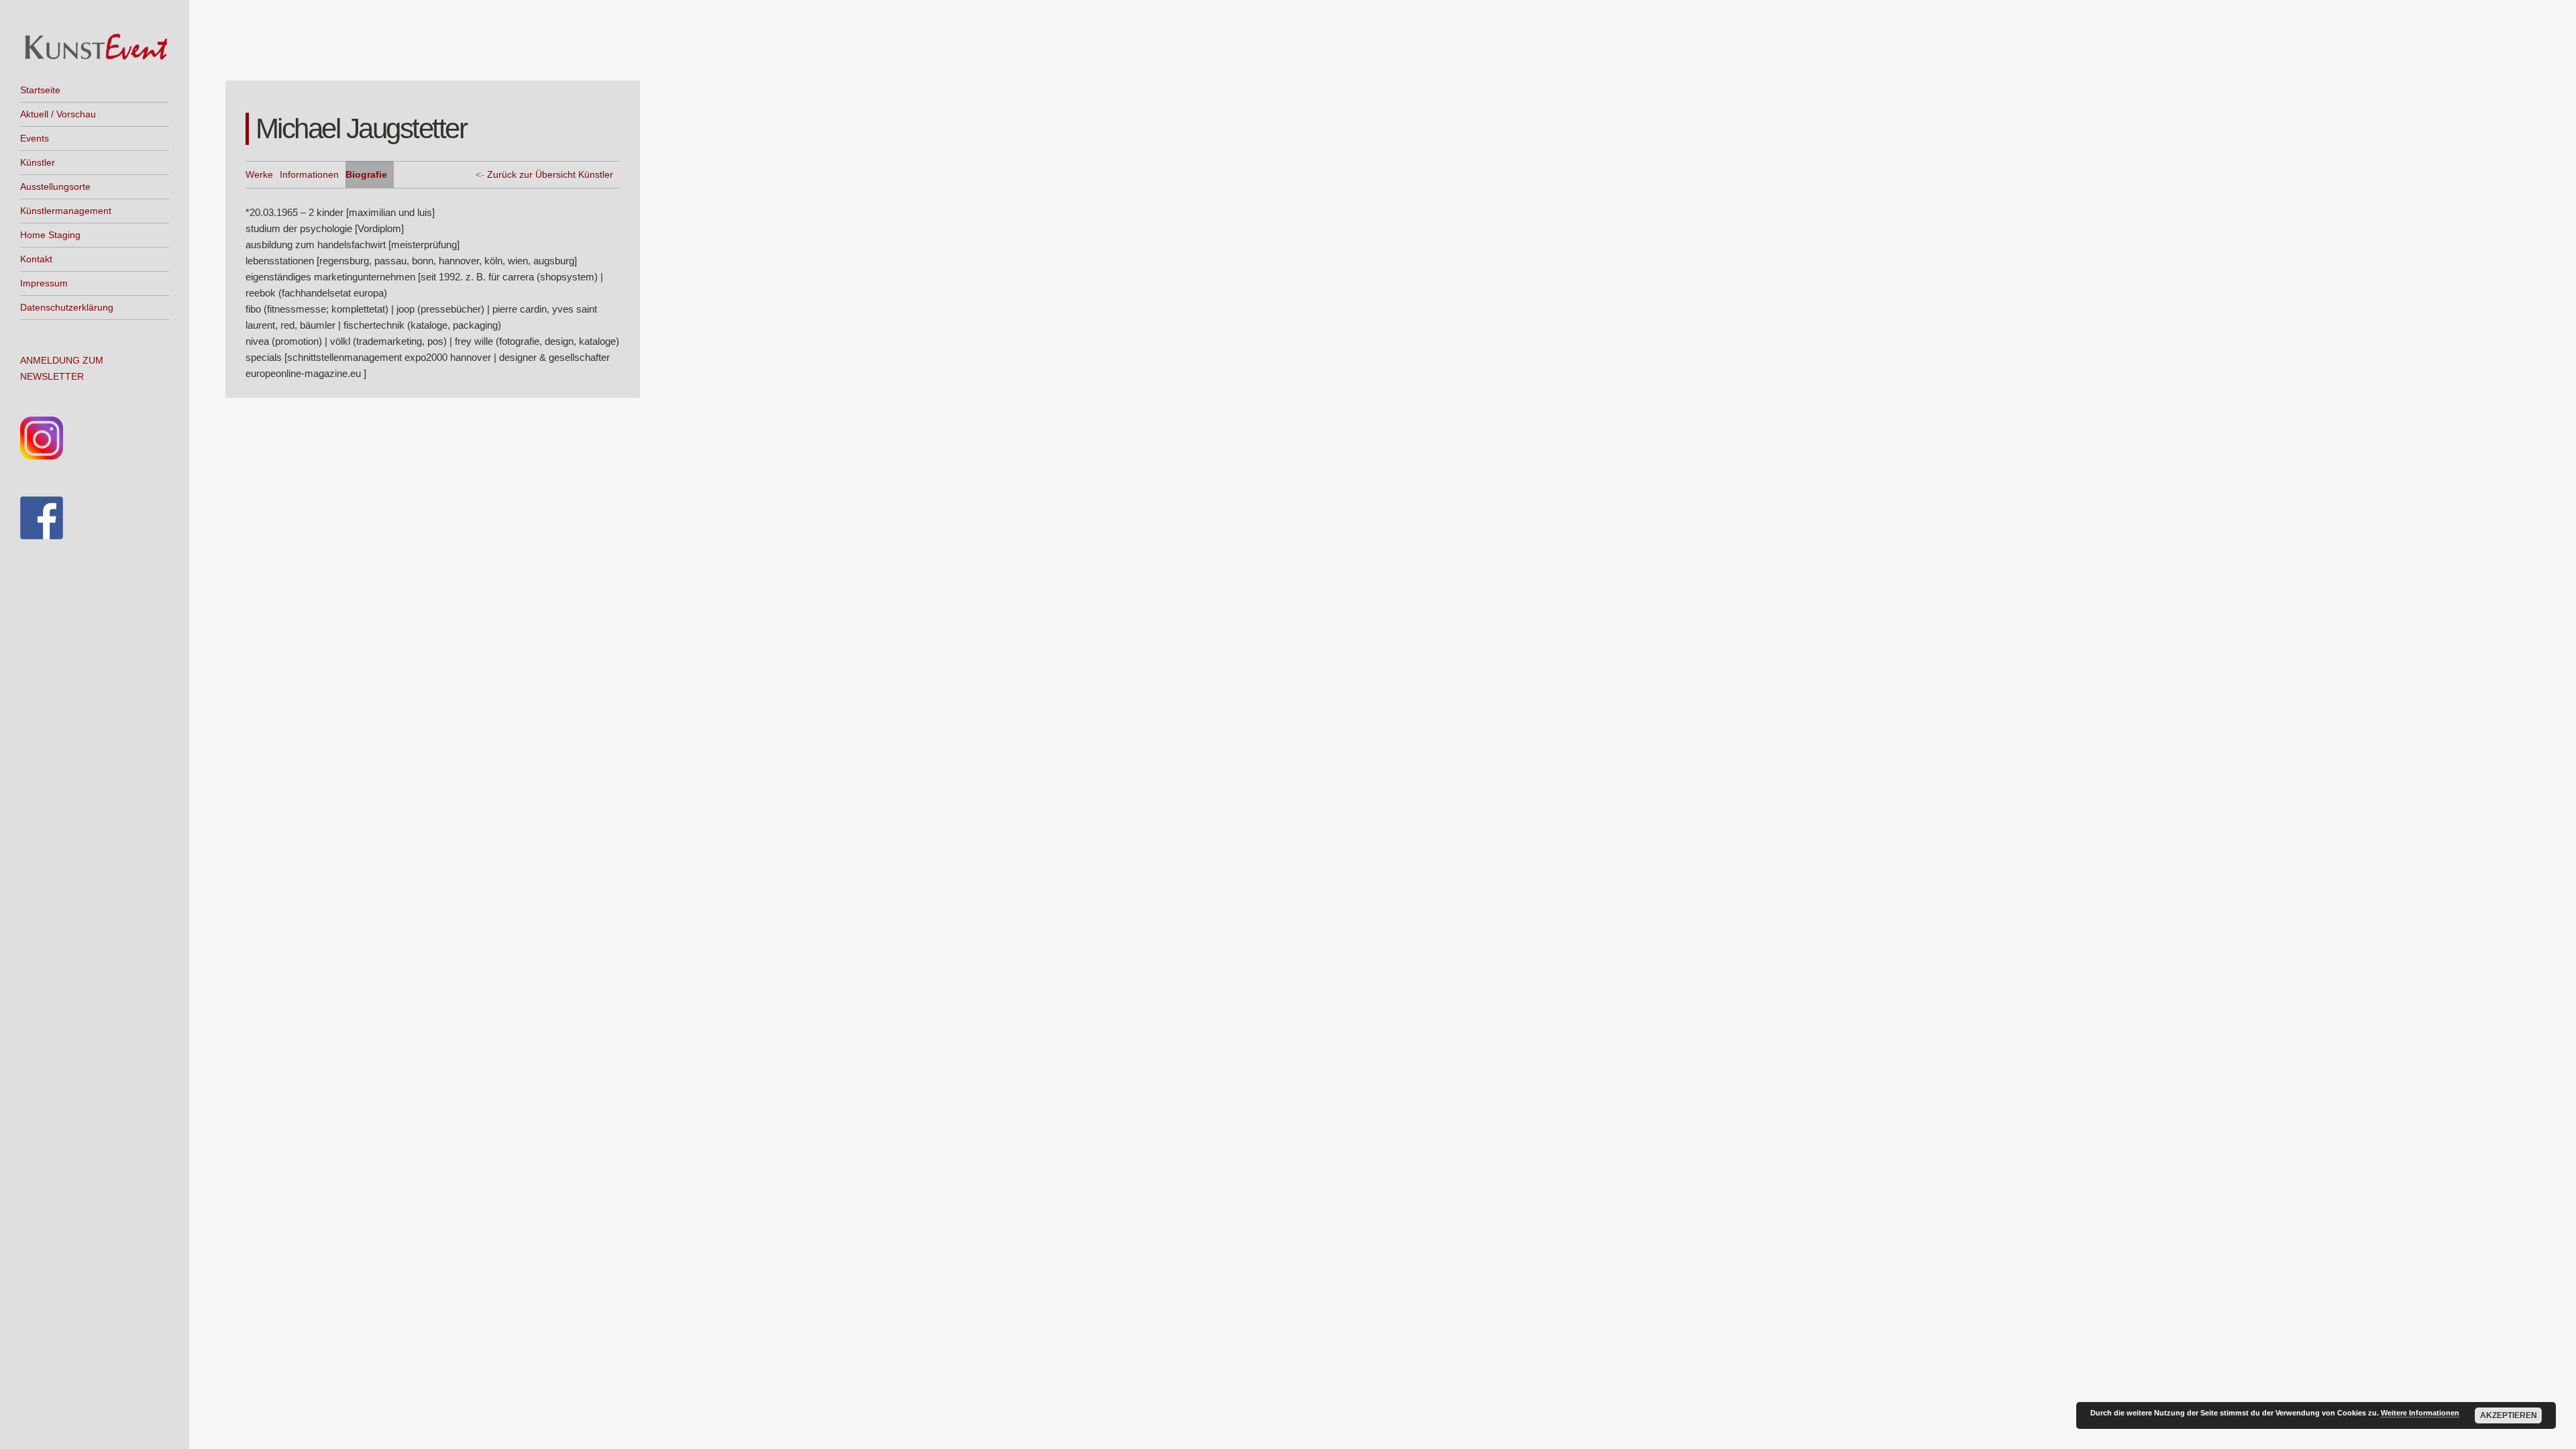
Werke (259, 174)
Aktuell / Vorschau (58, 114)
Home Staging (50, 235)
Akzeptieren (2509, 1415)
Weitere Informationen (2420, 1413)
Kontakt (36, 259)
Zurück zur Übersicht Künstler (550, 174)
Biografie (366, 174)
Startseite (40, 90)
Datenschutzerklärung (67, 307)
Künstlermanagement (66, 211)
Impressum (44, 283)
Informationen (309, 174)
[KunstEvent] (95, 47)
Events (35, 138)
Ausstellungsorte (55, 186)
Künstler (38, 162)
